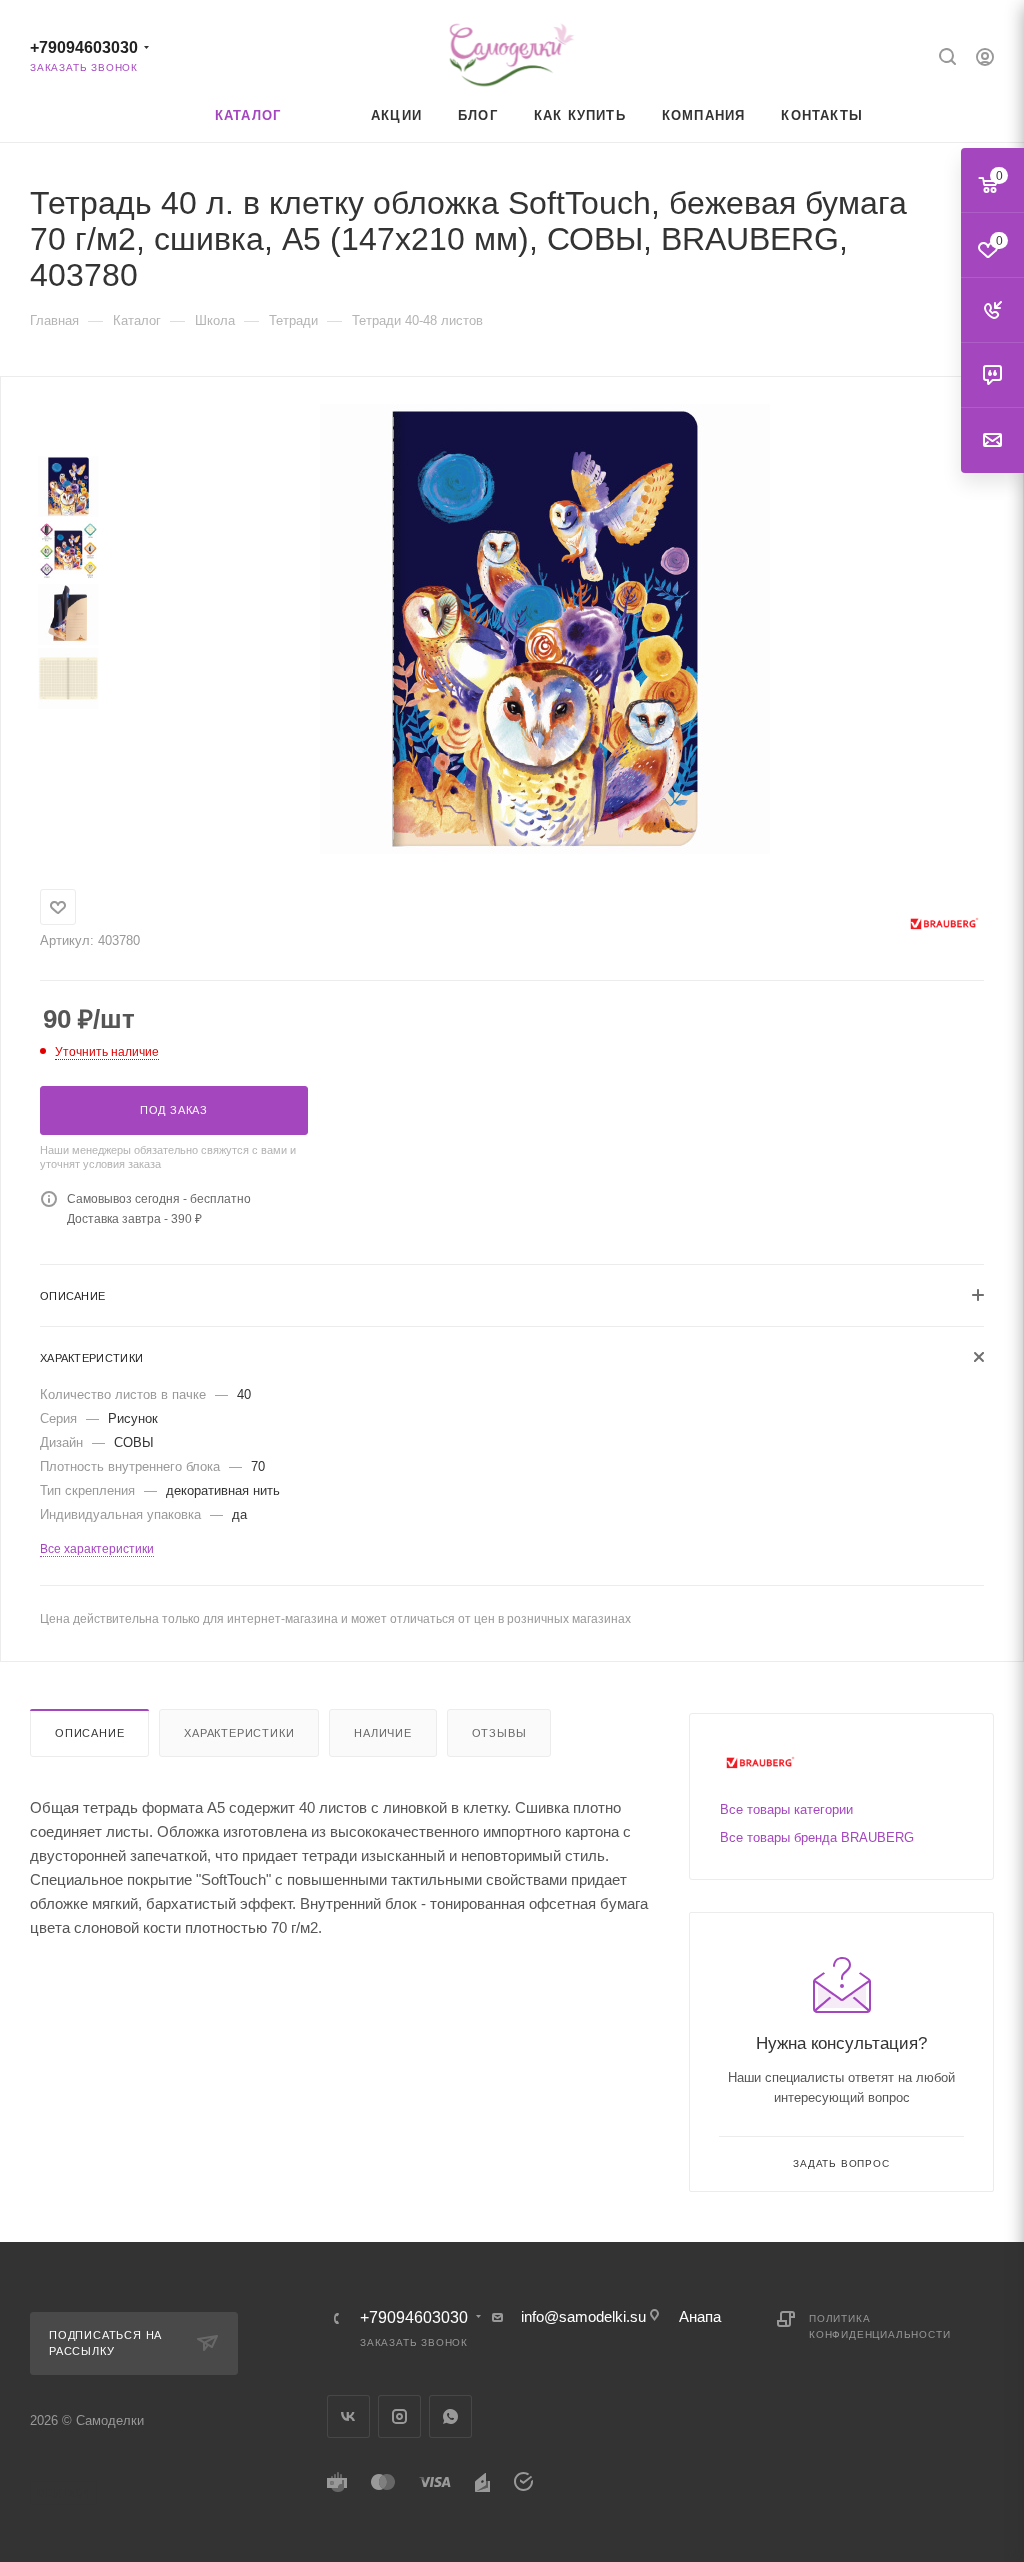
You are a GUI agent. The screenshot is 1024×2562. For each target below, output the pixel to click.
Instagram (399, 2416)
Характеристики (239, 1733)
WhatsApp (450, 2416)
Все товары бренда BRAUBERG (817, 1837)
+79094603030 (84, 47)
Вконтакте (348, 2416)
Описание (89, 1733)
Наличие (383, 1733)
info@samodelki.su (583, 2316)
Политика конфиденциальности (879, 2326)
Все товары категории (786, 1809)
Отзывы (499, 1733)
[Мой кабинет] (985, 59)
